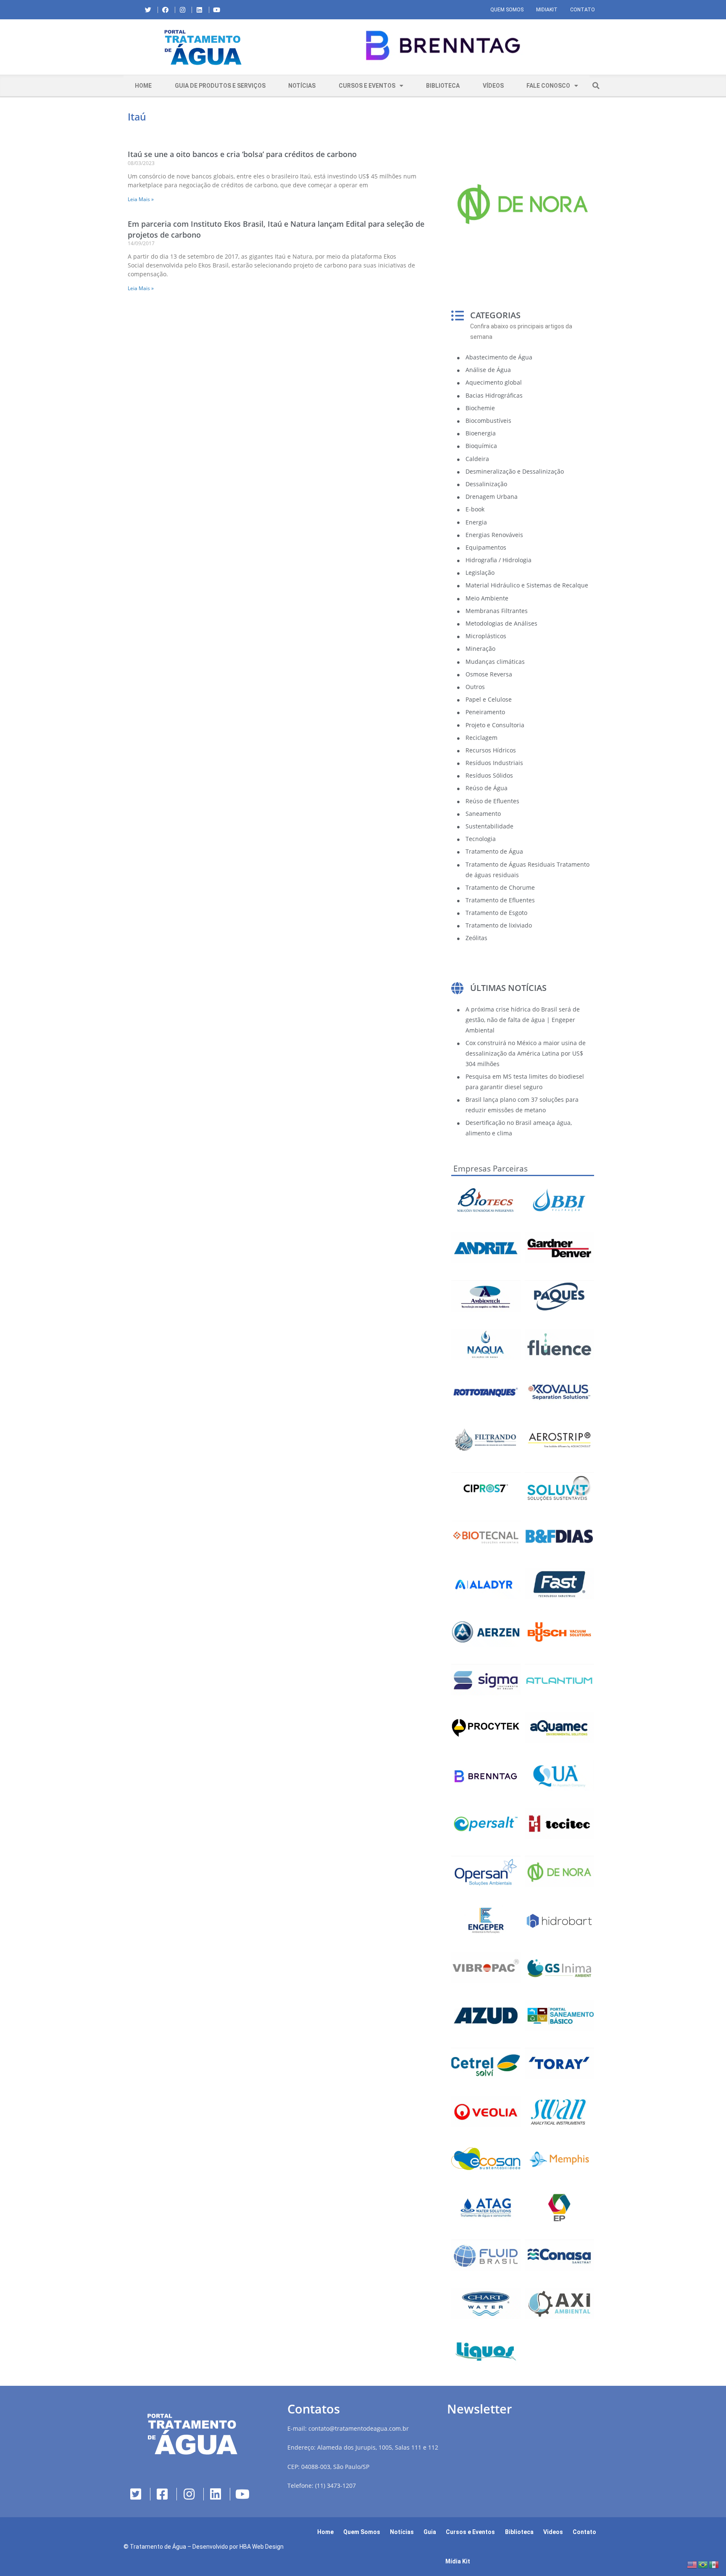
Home (143, 86)
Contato (583, 10)
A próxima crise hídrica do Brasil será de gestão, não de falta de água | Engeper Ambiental (523, 1020)
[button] (289, 47)
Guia (430, 2532)
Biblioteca (443, 86)
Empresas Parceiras (491, 1169)
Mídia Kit (458, 2561)
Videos (553, 2532)
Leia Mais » (141, 199)
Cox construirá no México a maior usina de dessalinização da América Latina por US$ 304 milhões (526, 1053)
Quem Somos (507, 10)
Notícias (302, 86)
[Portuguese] (703, 2564)
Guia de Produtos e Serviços (220, 86)
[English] (692, 2564)
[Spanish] (714, 2564)
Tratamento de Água (158, 2547)
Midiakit (547, 10)
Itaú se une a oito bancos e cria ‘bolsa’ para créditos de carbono (242, 154)
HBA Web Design (262, 2547)
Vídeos (493, 86)
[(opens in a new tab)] (443, 46)
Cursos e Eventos (367, 86)
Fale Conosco (548, 86)
